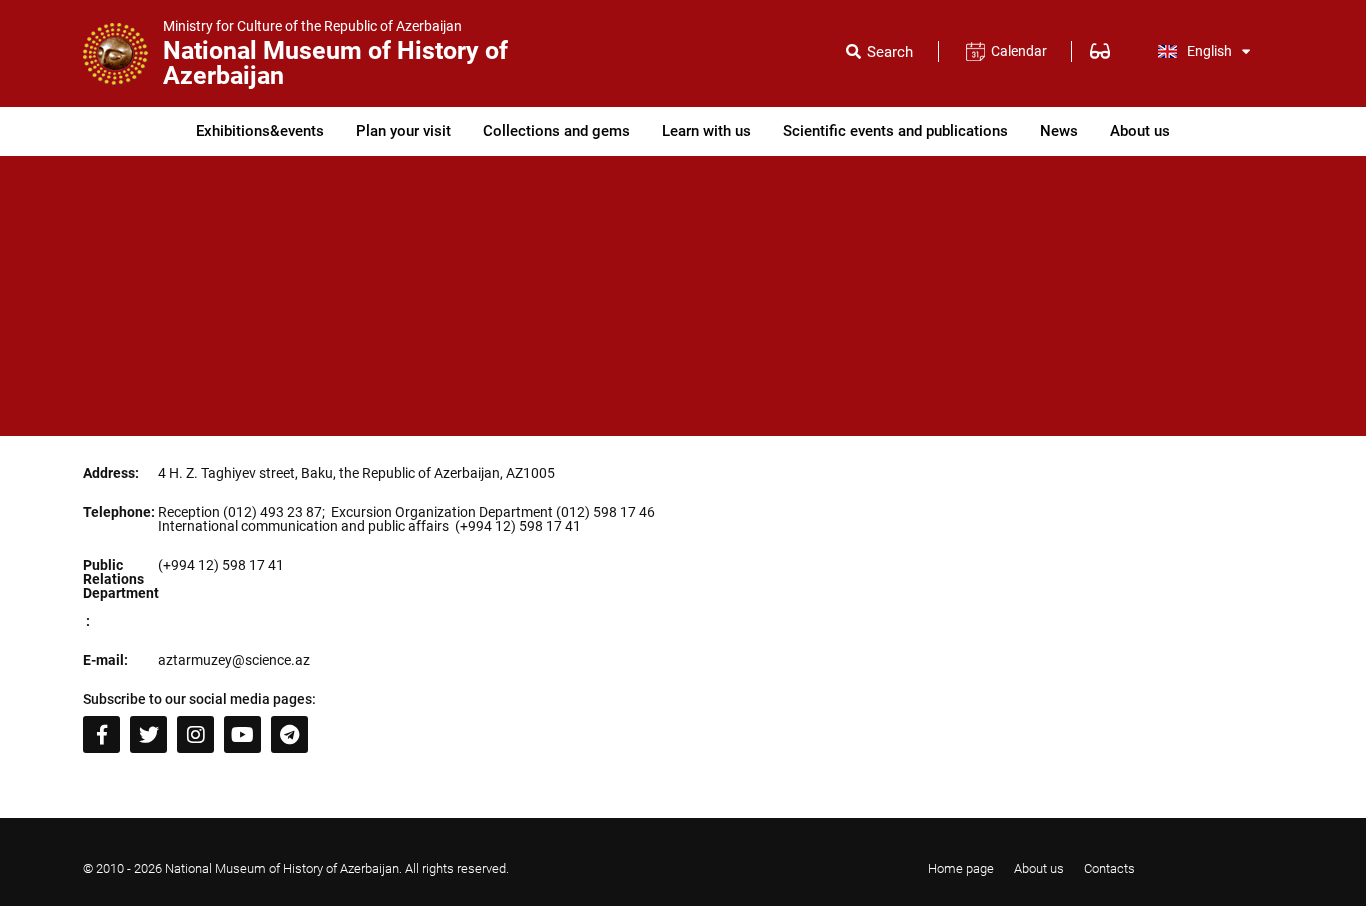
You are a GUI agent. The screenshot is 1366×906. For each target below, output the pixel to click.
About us (1140, 131)
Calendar (1018, 51)
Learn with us (706, 131)
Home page (961, 868)
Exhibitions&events (260, 131)
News (1059, 131)
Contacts (1109, 868)
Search (890, 52)
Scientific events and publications (895, 131)
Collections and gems (556, 131)
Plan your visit (403, 131)
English (1209, 51)
